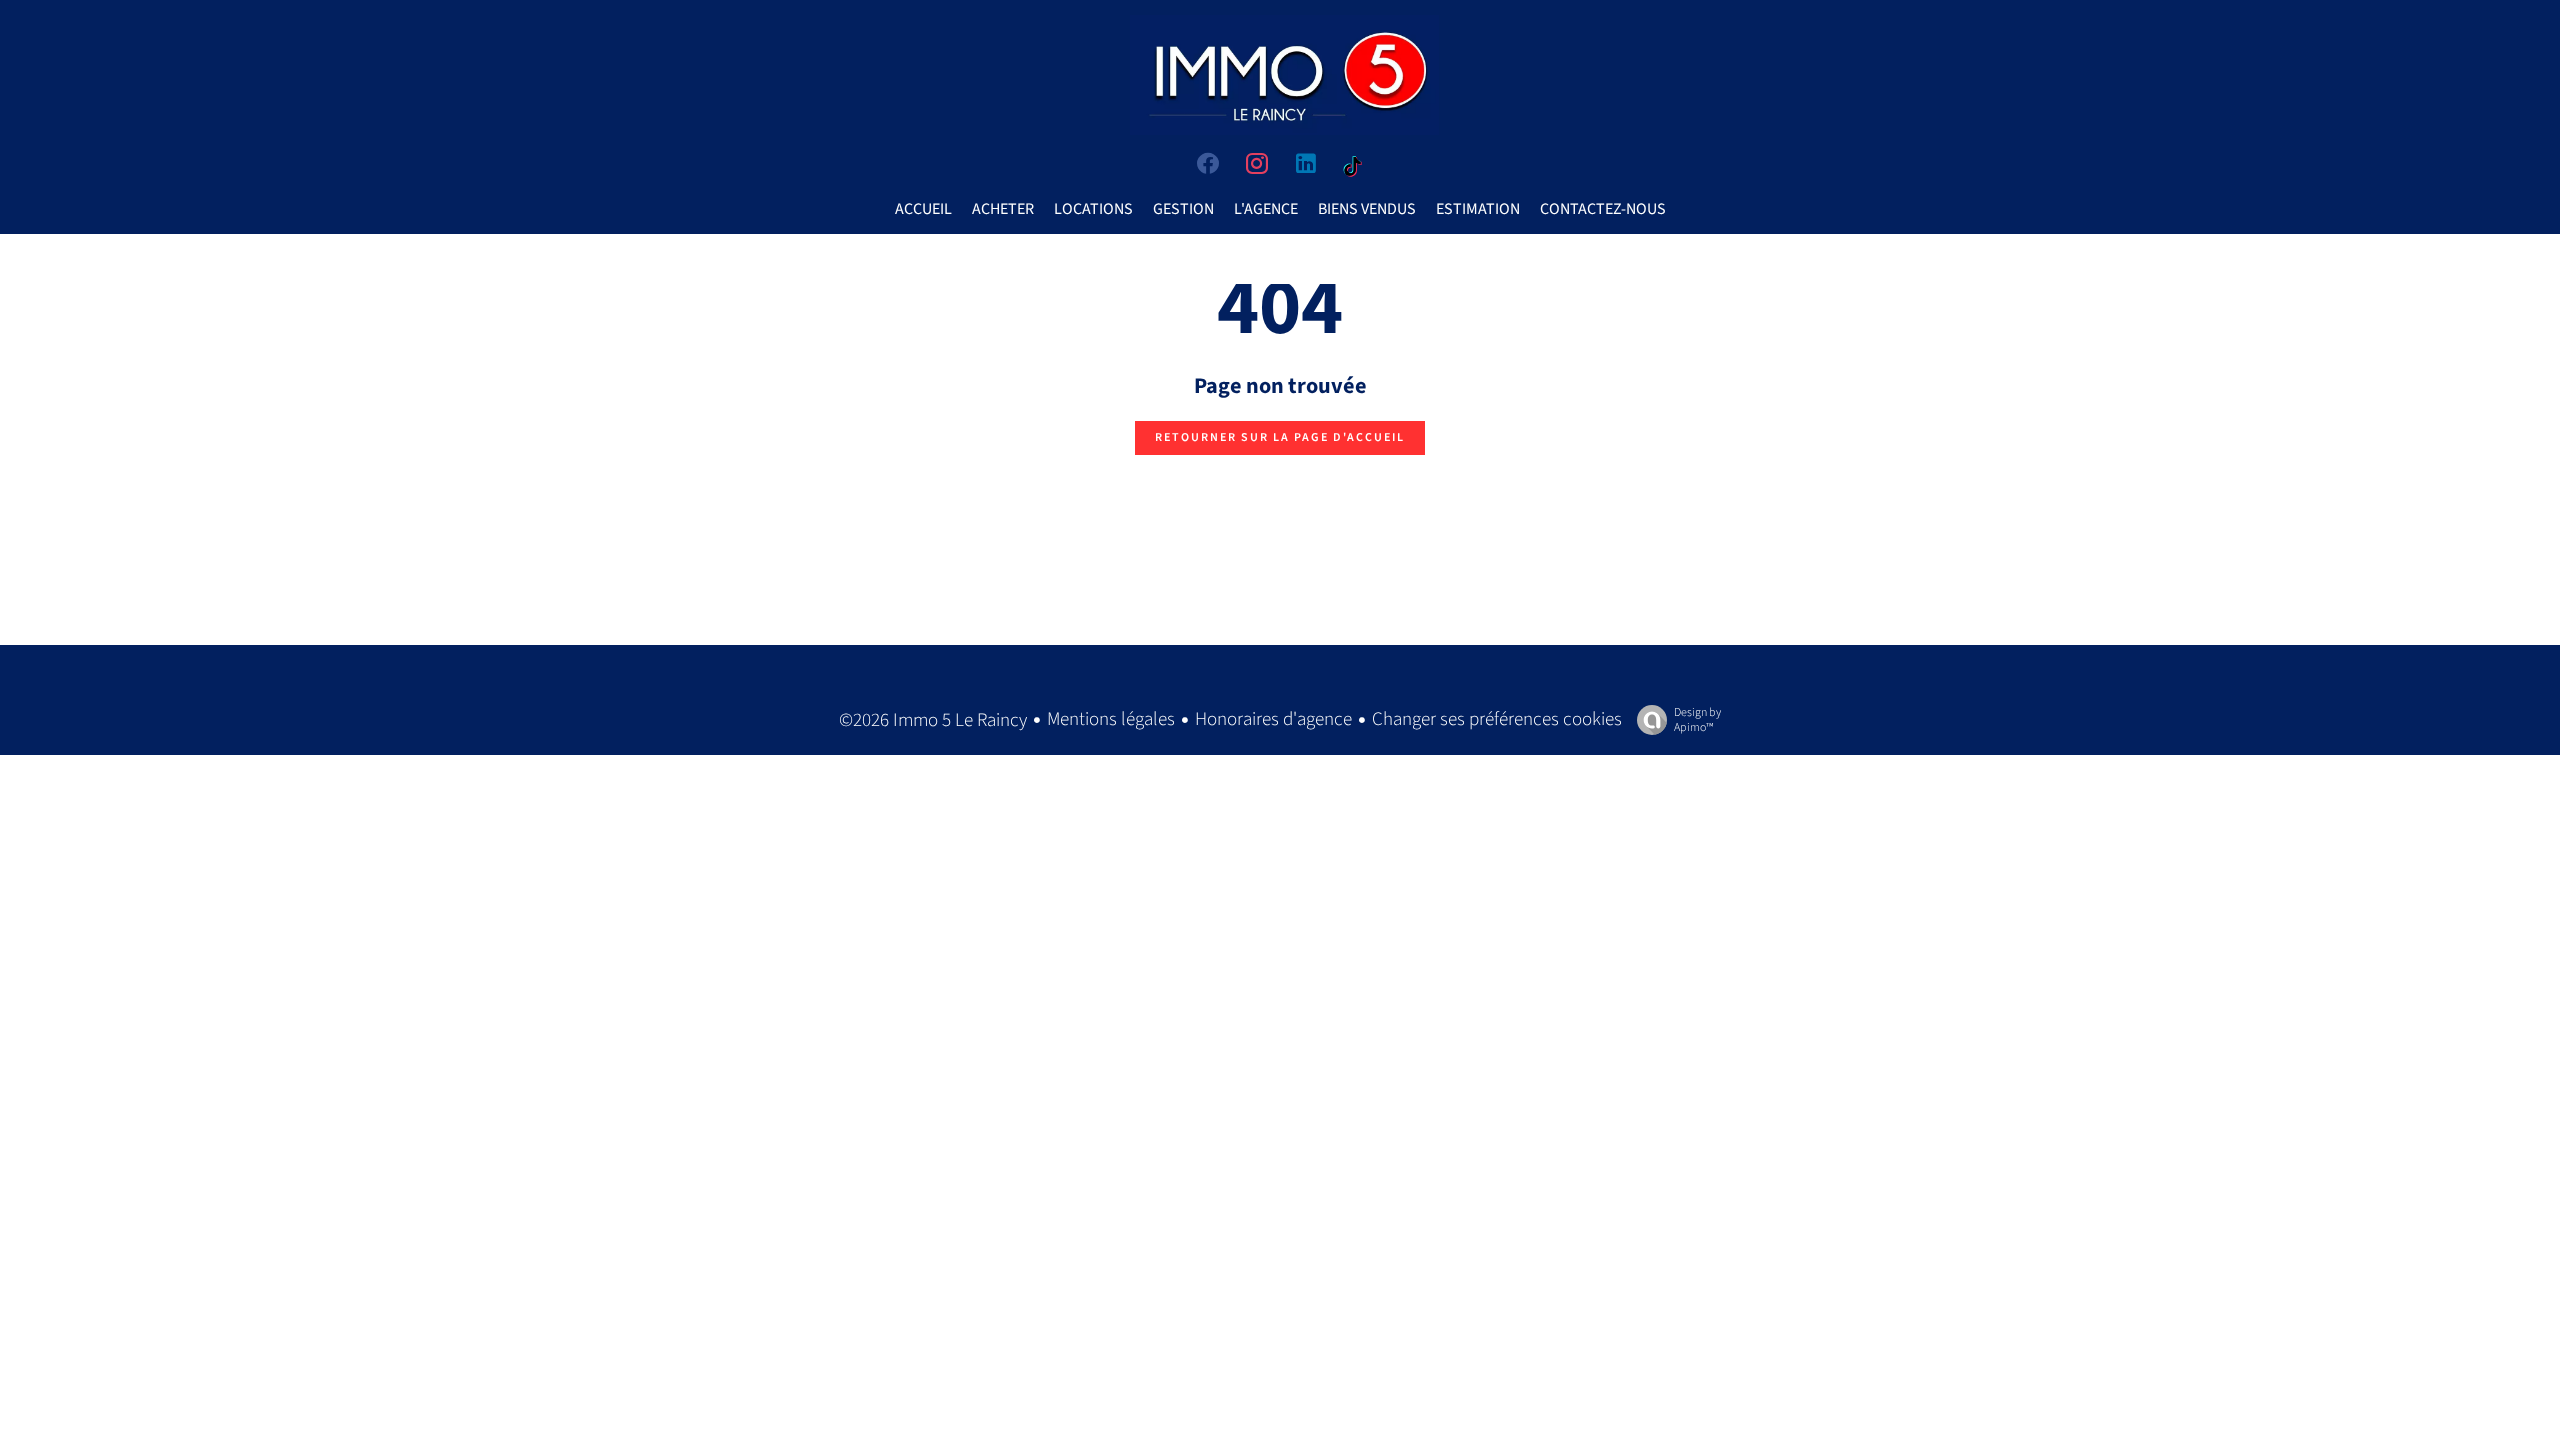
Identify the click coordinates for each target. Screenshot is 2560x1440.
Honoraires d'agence (1273, 719)
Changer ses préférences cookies (1497, 719)
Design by (1697, 719)
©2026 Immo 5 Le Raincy (933, 720)
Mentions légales (1111, 719)
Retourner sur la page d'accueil (1280, 437)
